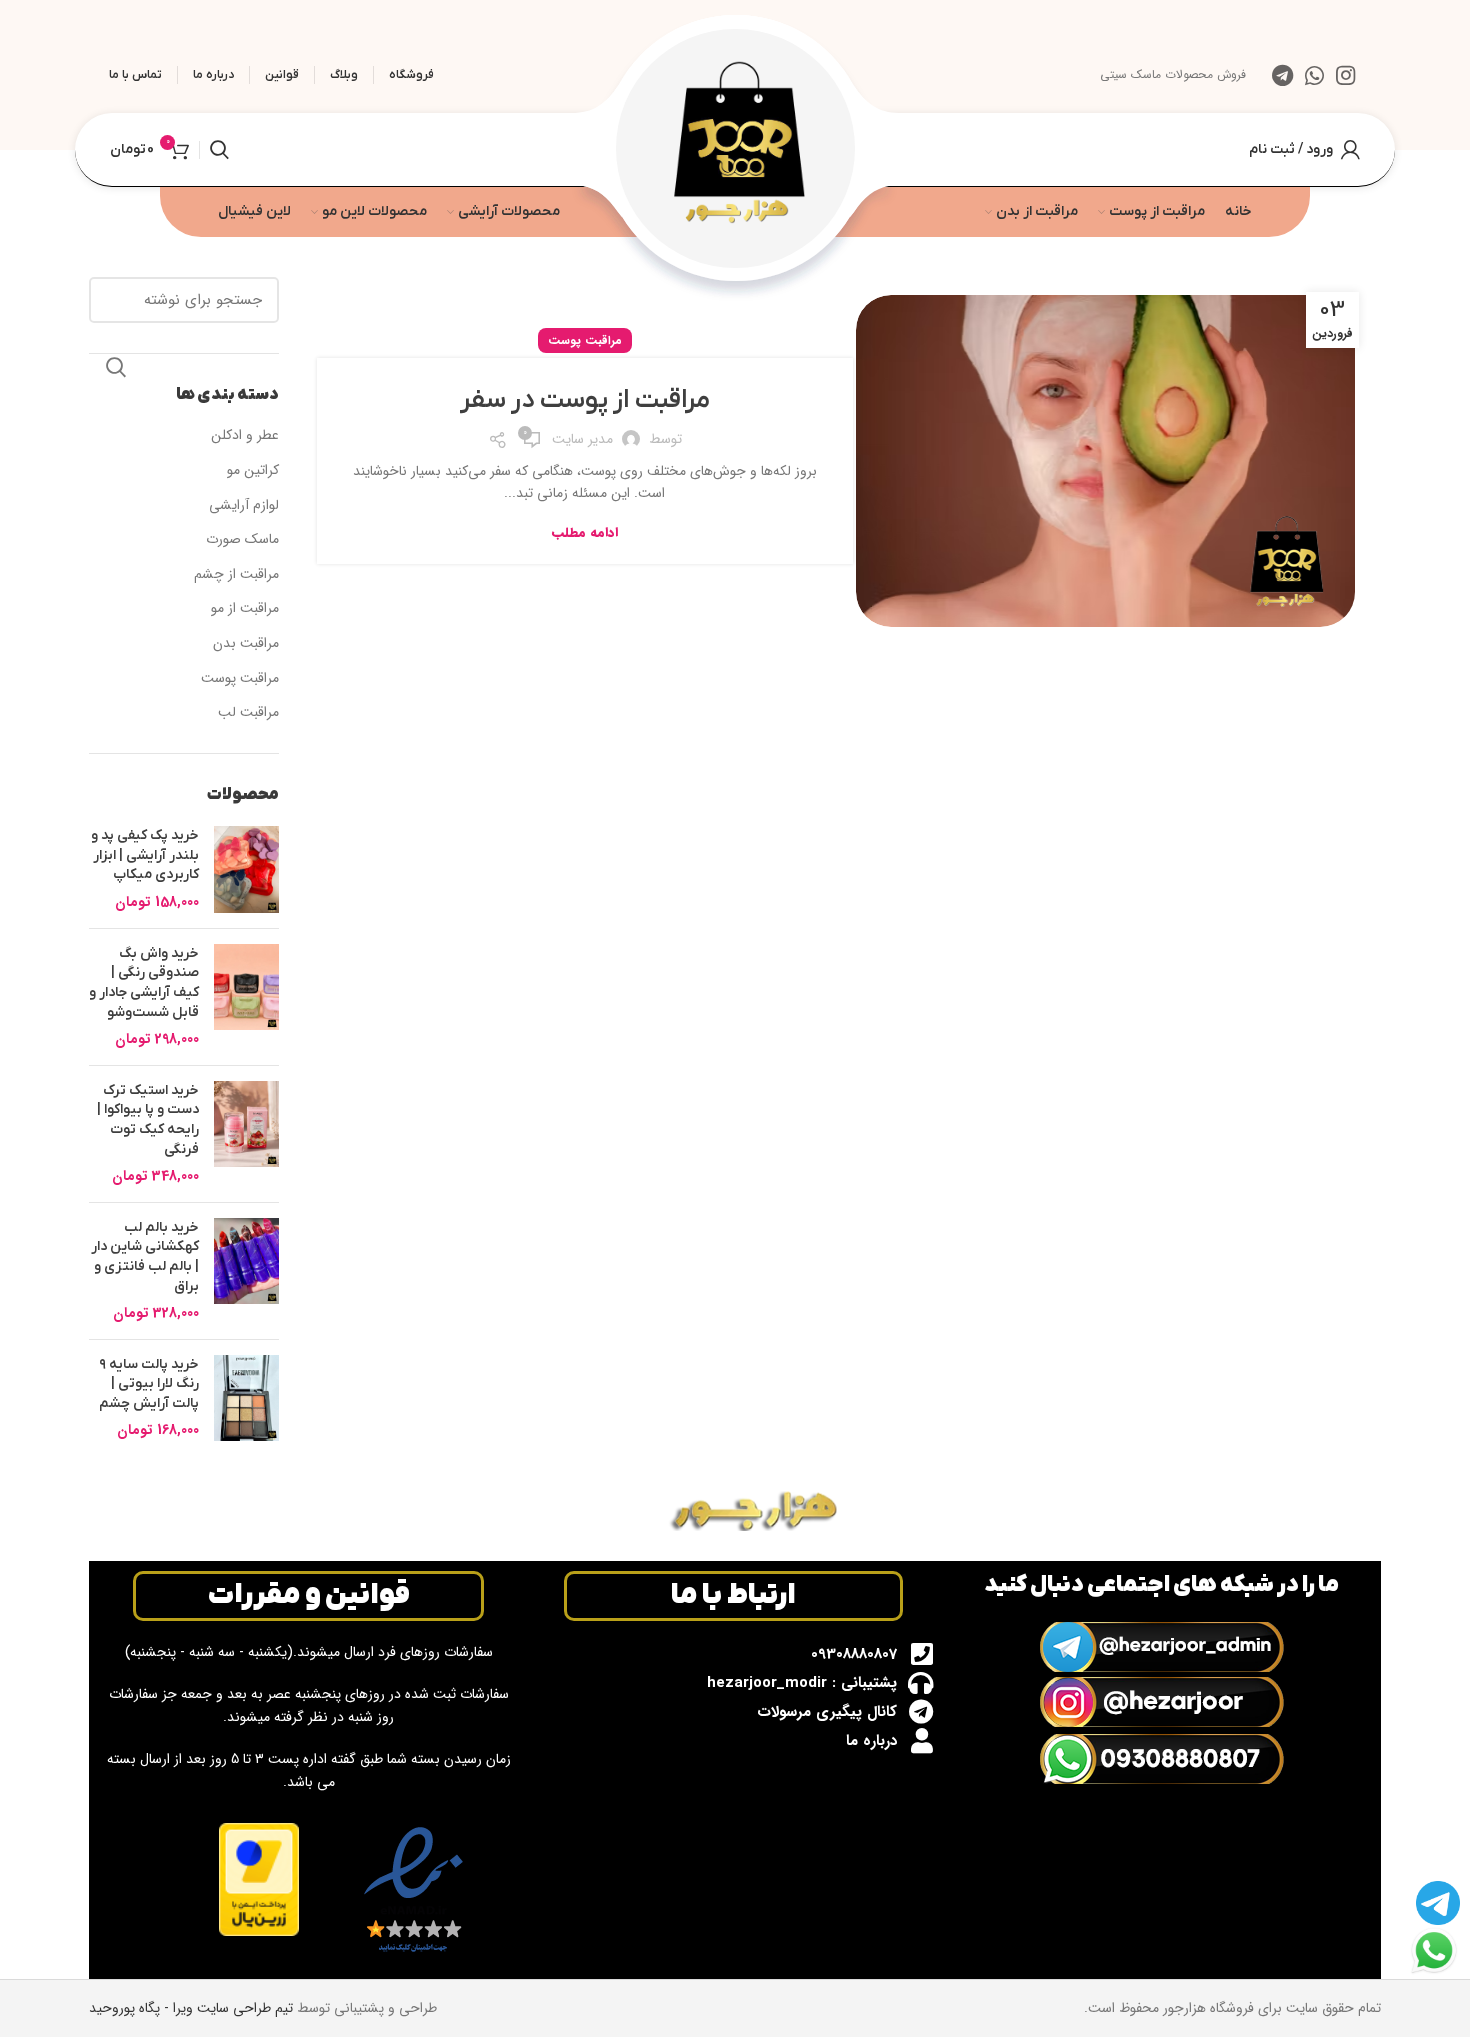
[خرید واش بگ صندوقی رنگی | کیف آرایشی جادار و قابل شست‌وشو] (246, 997)
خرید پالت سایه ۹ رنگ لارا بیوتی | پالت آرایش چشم (149, 1384)
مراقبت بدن (246, 644)
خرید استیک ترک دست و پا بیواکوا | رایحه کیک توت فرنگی (148, 1120)
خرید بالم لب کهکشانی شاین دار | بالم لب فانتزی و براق (145, 1257)
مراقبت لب (248, 713)
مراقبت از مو (245, 609)
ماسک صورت (242, 540)
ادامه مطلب (585, 532)
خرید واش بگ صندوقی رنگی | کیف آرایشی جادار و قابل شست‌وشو (144, 983)
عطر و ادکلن (245, 436)
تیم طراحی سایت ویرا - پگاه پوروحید (191, 2008)
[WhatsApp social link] (1314, 75)
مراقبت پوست (585, 340)
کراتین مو (253, 471)
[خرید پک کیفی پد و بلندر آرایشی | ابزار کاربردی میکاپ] (246, 869)
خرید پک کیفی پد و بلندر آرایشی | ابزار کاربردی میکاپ (145, 855)
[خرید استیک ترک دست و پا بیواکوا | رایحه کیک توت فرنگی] (246, 1134)
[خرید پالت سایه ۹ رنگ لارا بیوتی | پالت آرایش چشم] (246, 1398)
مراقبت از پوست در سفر (585, 400)
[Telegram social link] (1282, 75)
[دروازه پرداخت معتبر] (259, 1879)
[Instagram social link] (1345, 75)
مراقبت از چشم (236, 575)
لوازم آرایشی (244, 506)
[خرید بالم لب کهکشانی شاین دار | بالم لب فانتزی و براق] (246, 1271)
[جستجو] (219, 150)
